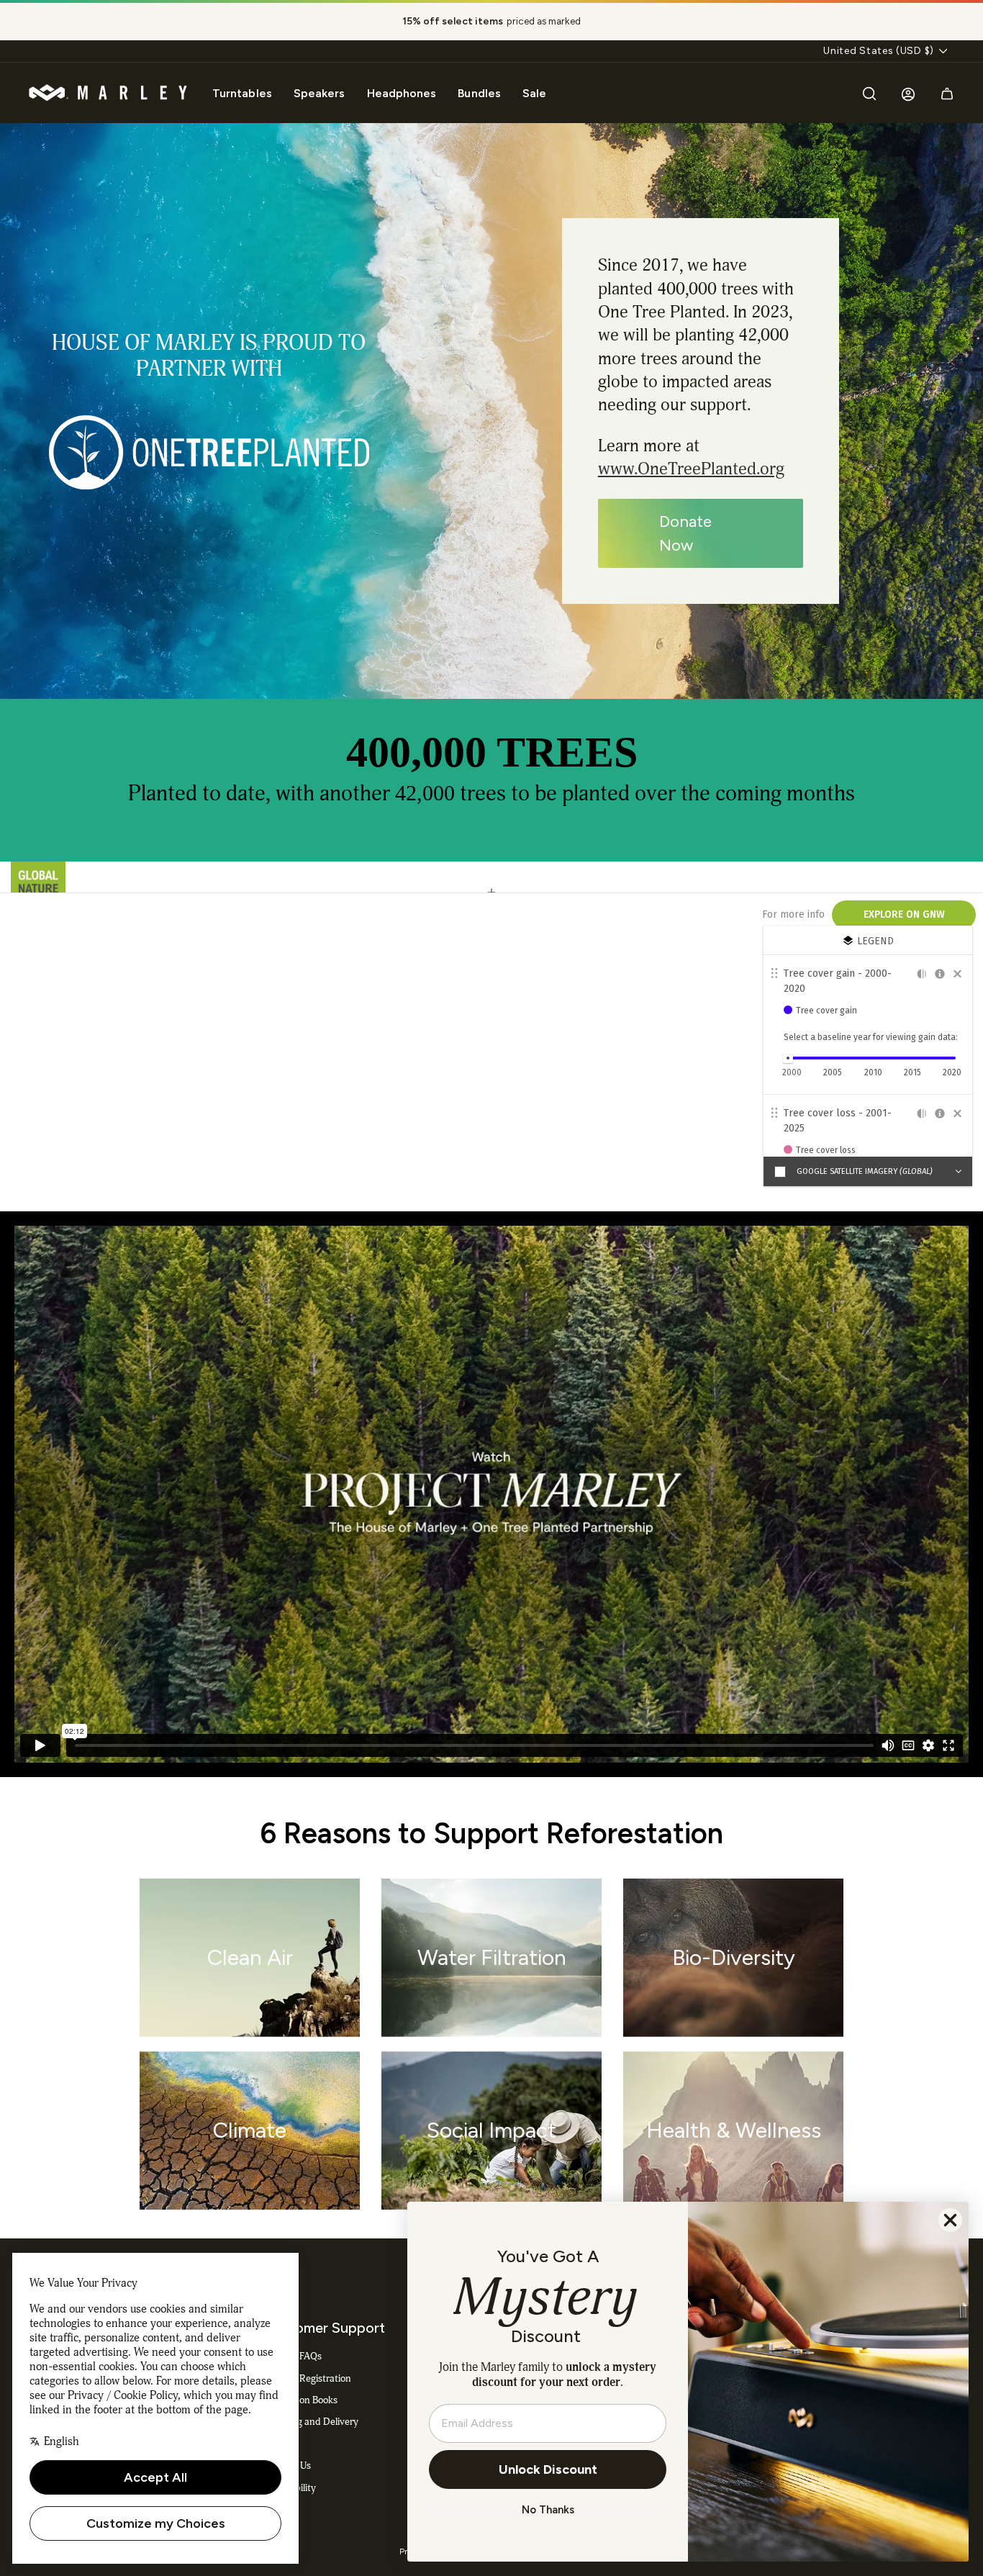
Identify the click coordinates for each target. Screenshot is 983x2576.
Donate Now (685, 533)
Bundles (479, 93)
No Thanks (548, 2510)
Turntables (242, 93)
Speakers (320, 93)
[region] (491, 22)
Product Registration (308, 2378)
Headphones (402, 93)
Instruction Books (301, 2400)
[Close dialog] (950, 2220)
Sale (534, 93)
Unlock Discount (548, 2469)
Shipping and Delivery (311, 2422)
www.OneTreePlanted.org (691, 469)
